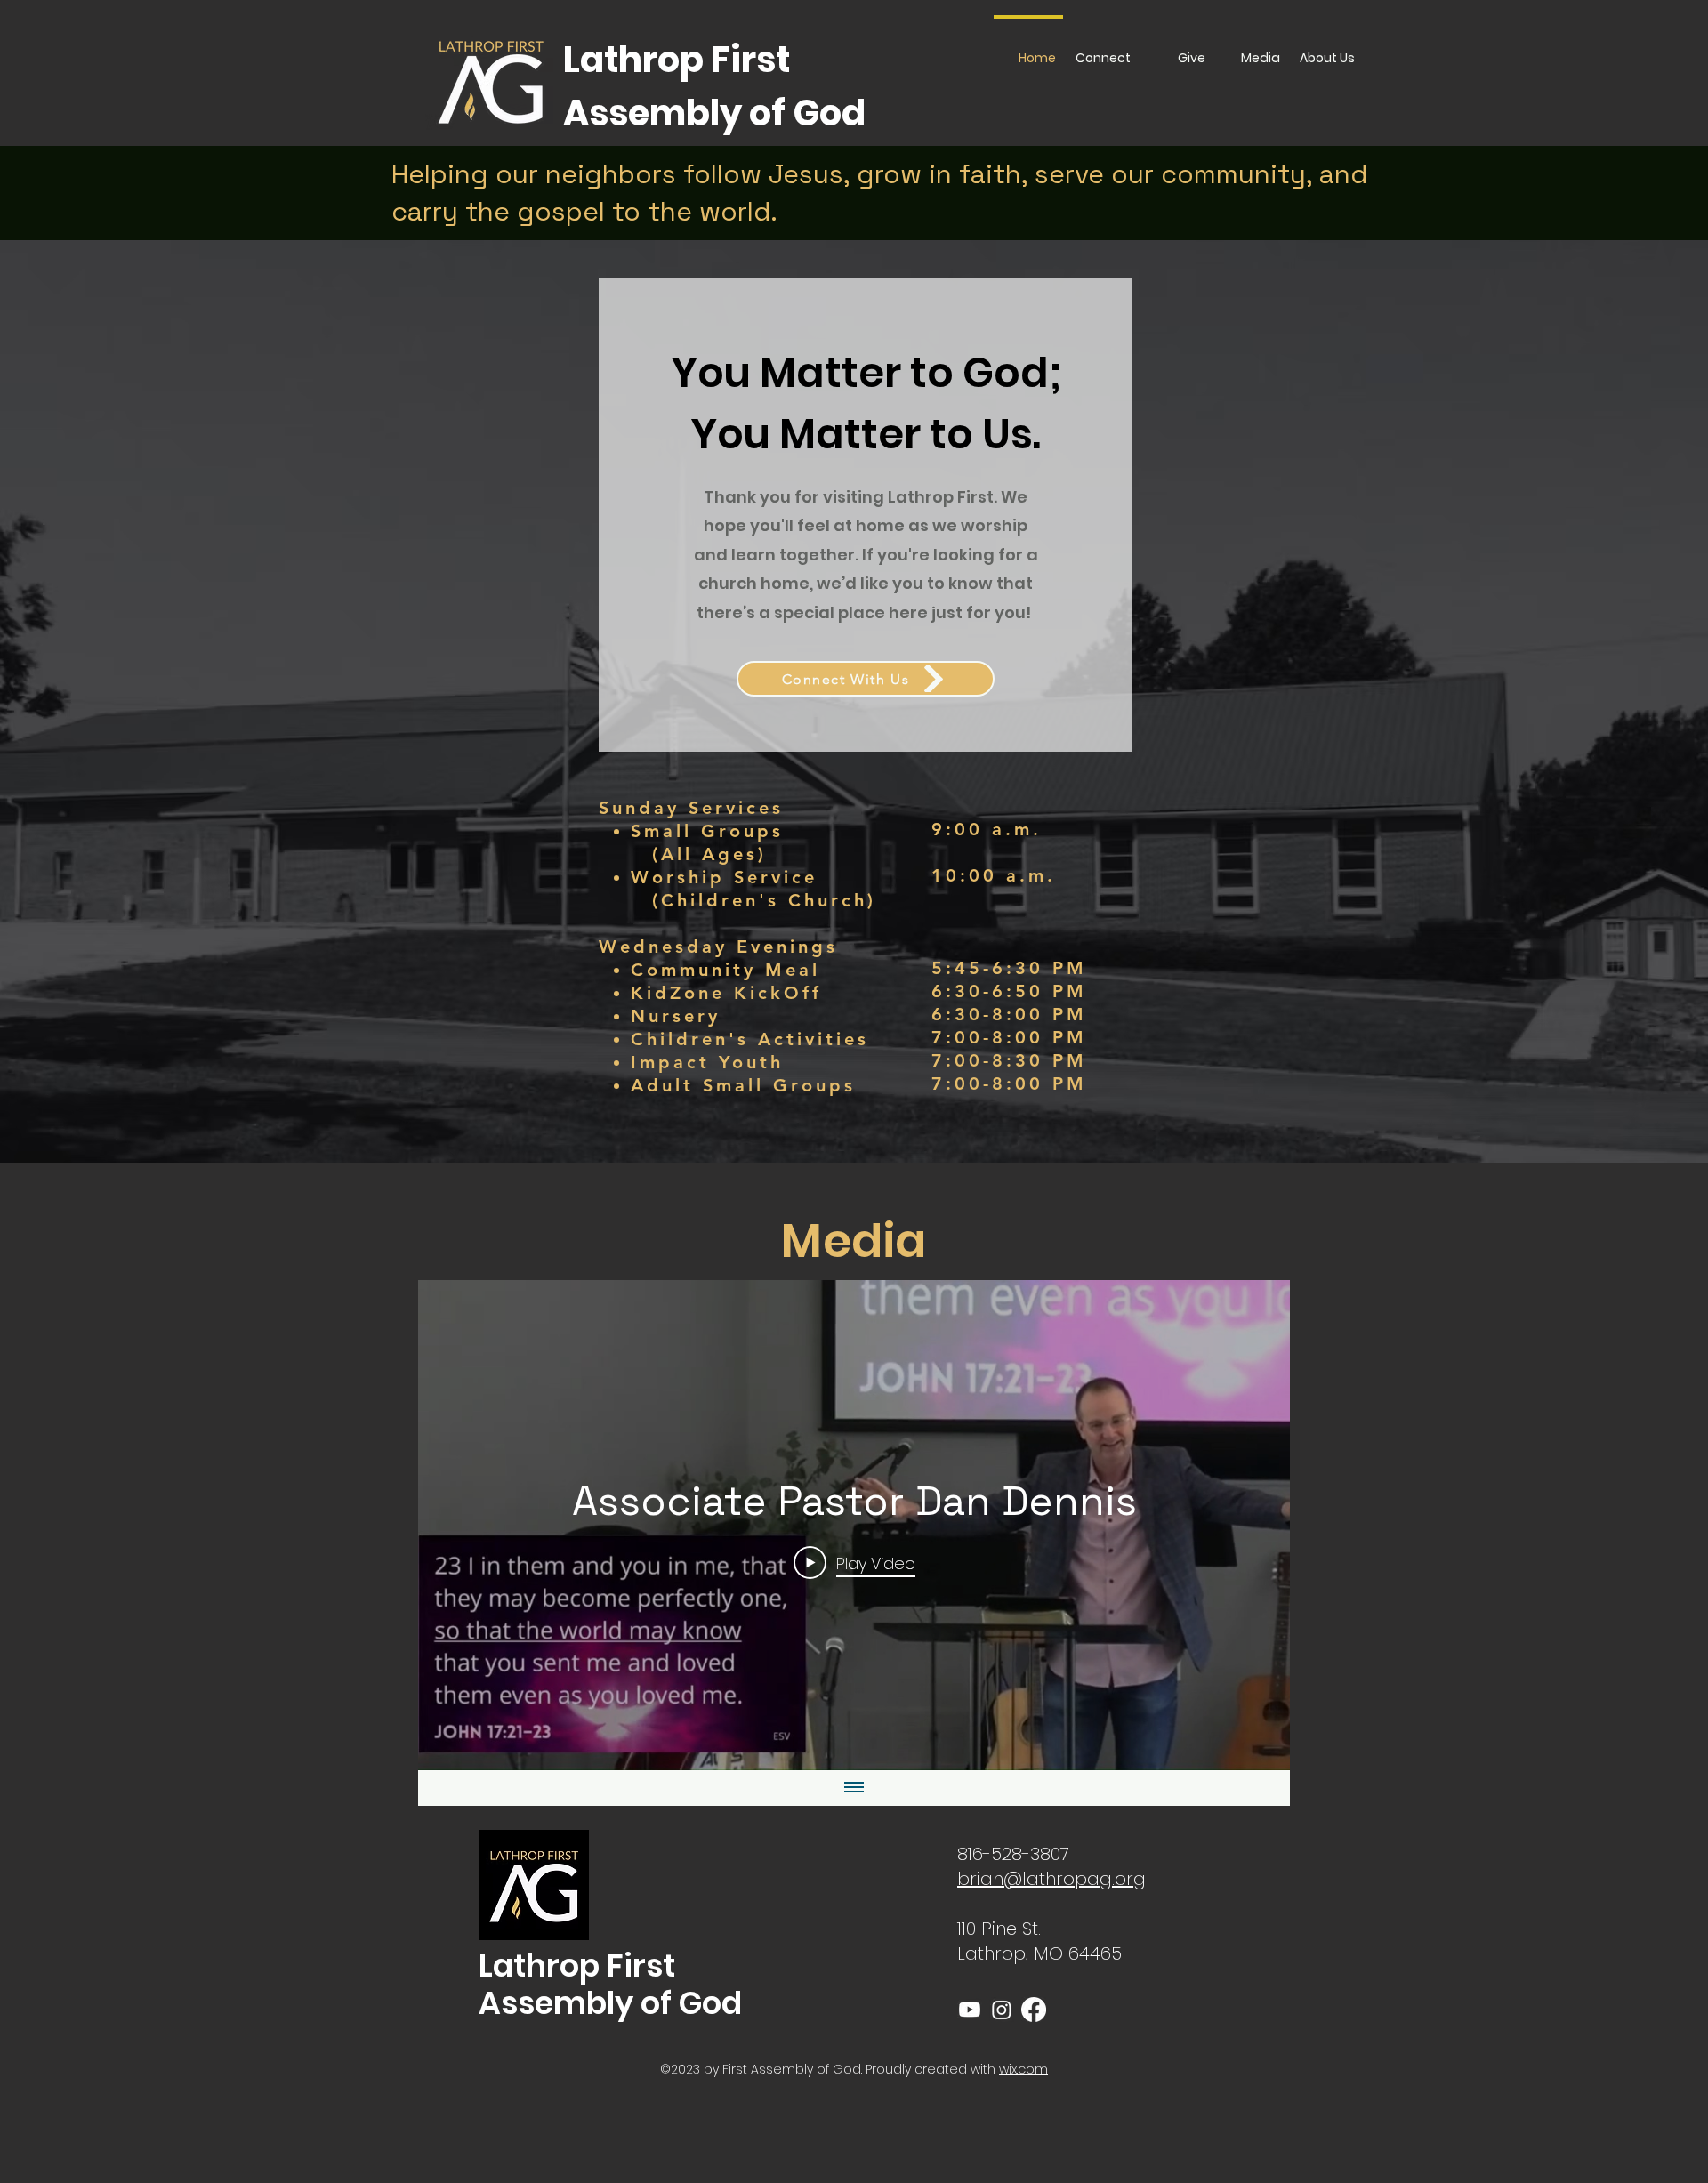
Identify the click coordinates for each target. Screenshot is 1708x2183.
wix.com (1023, 2069)
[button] (1327, 50)
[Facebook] (1034, 2010)
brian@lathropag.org (1051, 1879)
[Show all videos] (854, 1788)
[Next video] (1253, 1526)
